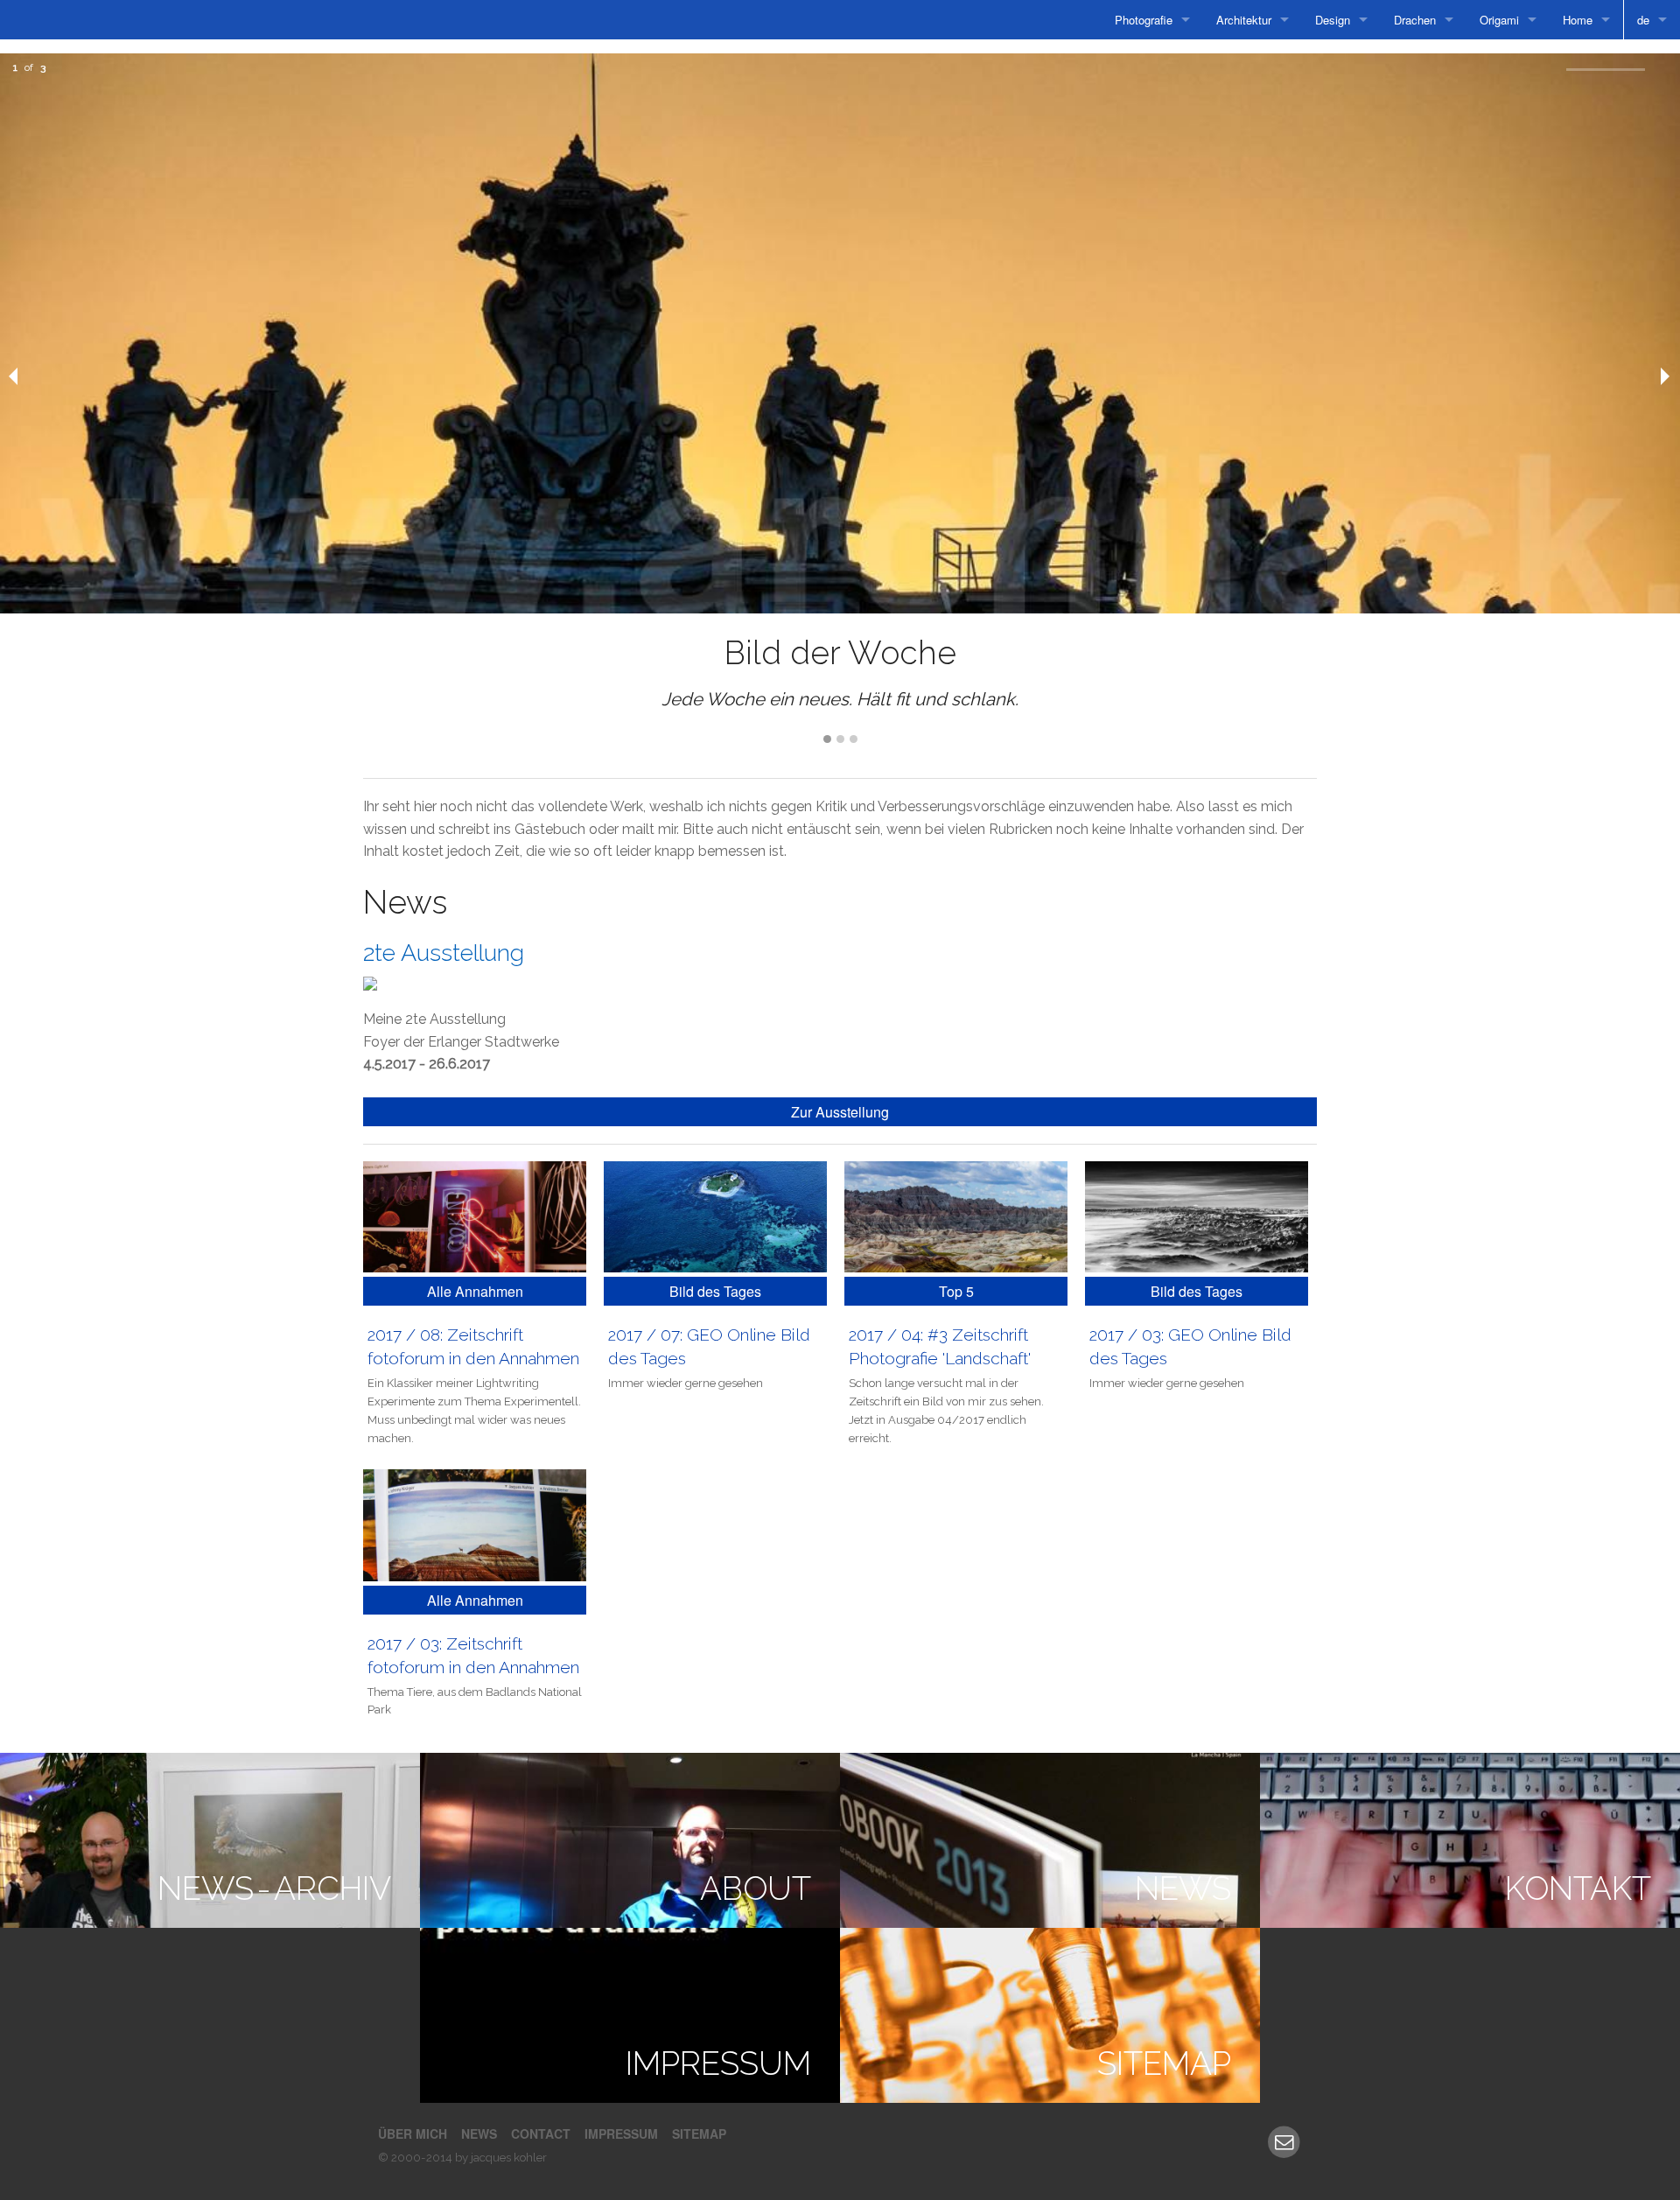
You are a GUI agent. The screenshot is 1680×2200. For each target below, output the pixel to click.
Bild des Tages (715, 1291)
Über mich (413, 2133)
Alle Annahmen (475, 1291)
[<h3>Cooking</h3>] (475, 1216)
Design (1333, 20)
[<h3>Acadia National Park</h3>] (715, 1216)
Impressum (621, 2133)
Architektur (1244, 20)
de (1643, 20)
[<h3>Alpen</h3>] (1197, 1216)
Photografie (1144, 20)
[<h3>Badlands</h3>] (956, 1216)
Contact (541, 2133)
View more (210, 1840)
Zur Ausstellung (840, 1112)
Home (1578, 20)
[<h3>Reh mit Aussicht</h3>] (475, 1525)
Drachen (1415, 20)
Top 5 (956, 1291)
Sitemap (699, 2133)
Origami (1499, 20)
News (479, 2133)
